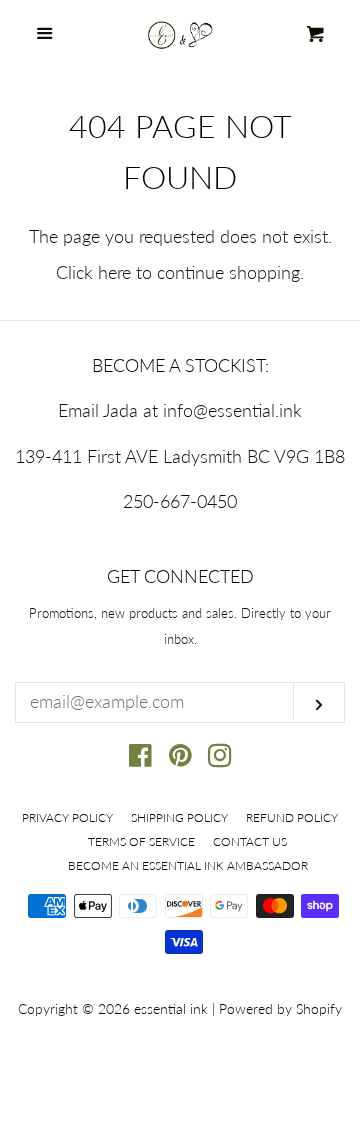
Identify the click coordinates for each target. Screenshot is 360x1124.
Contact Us (250, 841)
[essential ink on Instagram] (220, 758)
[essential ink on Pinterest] (180, 758)
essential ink (171, 1008)
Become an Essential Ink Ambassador (188, 865)
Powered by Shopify (280, 1008)
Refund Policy (292, 817)
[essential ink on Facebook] (140, 758)
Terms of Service (141, 841)
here (114, 272)
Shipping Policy (179, 817)
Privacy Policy (67, 817)
